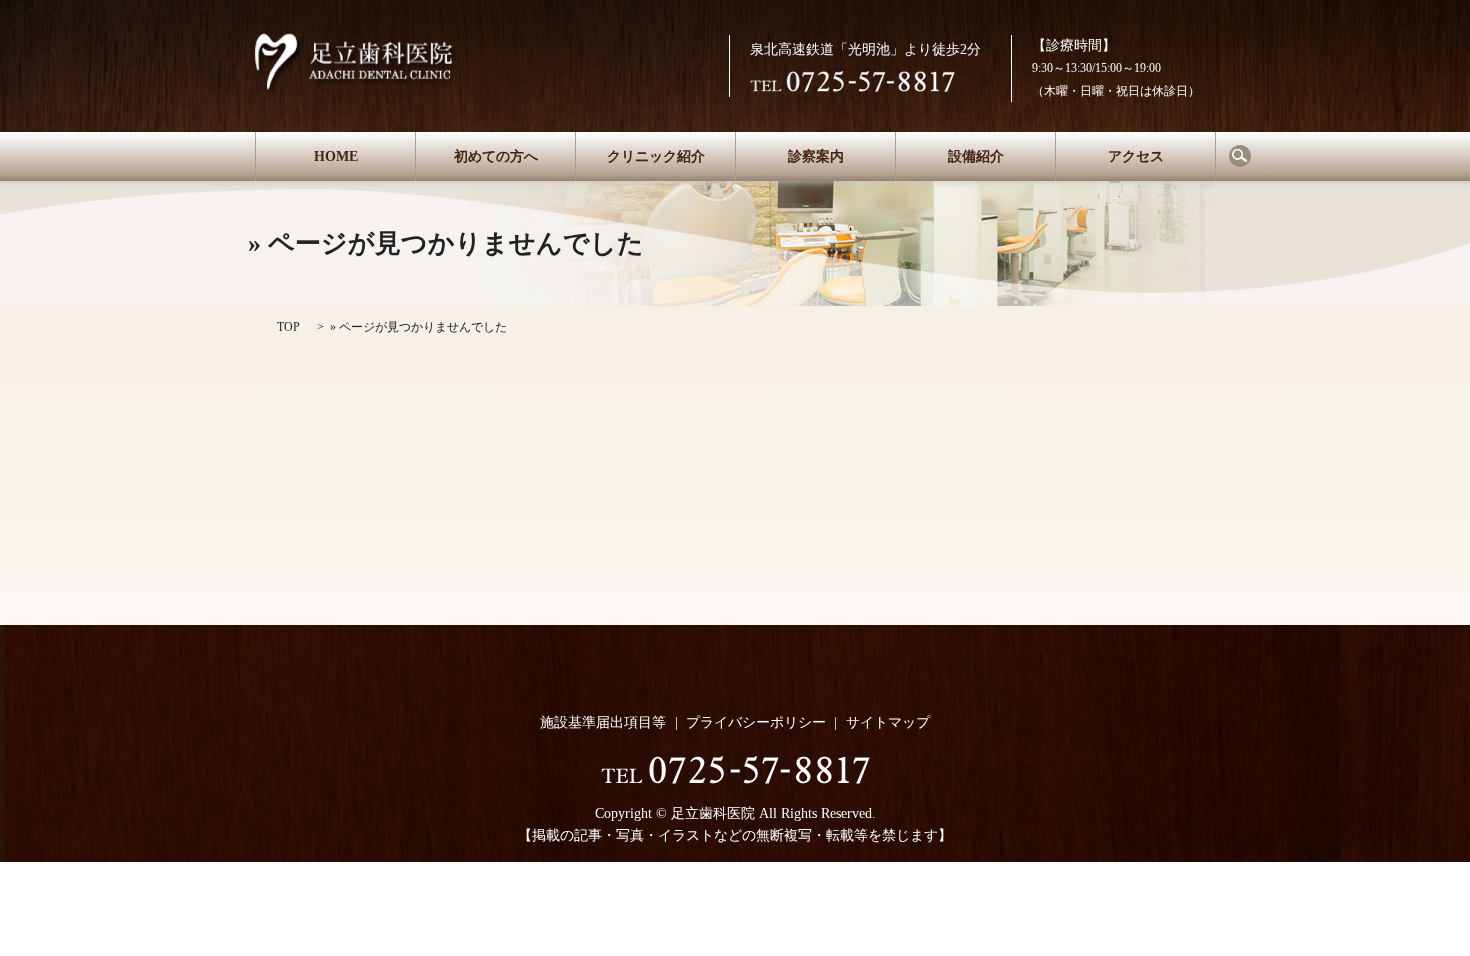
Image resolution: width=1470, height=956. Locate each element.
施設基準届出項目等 (603, 722)
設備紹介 (976, 156)
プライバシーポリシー (756, 722)
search (1240, 156)
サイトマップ (888, 722)
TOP (288, 327)
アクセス (1136, 156)
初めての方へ (496, 156)
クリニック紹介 (656, 156)
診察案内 (816, 156)
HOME (336, 156)
